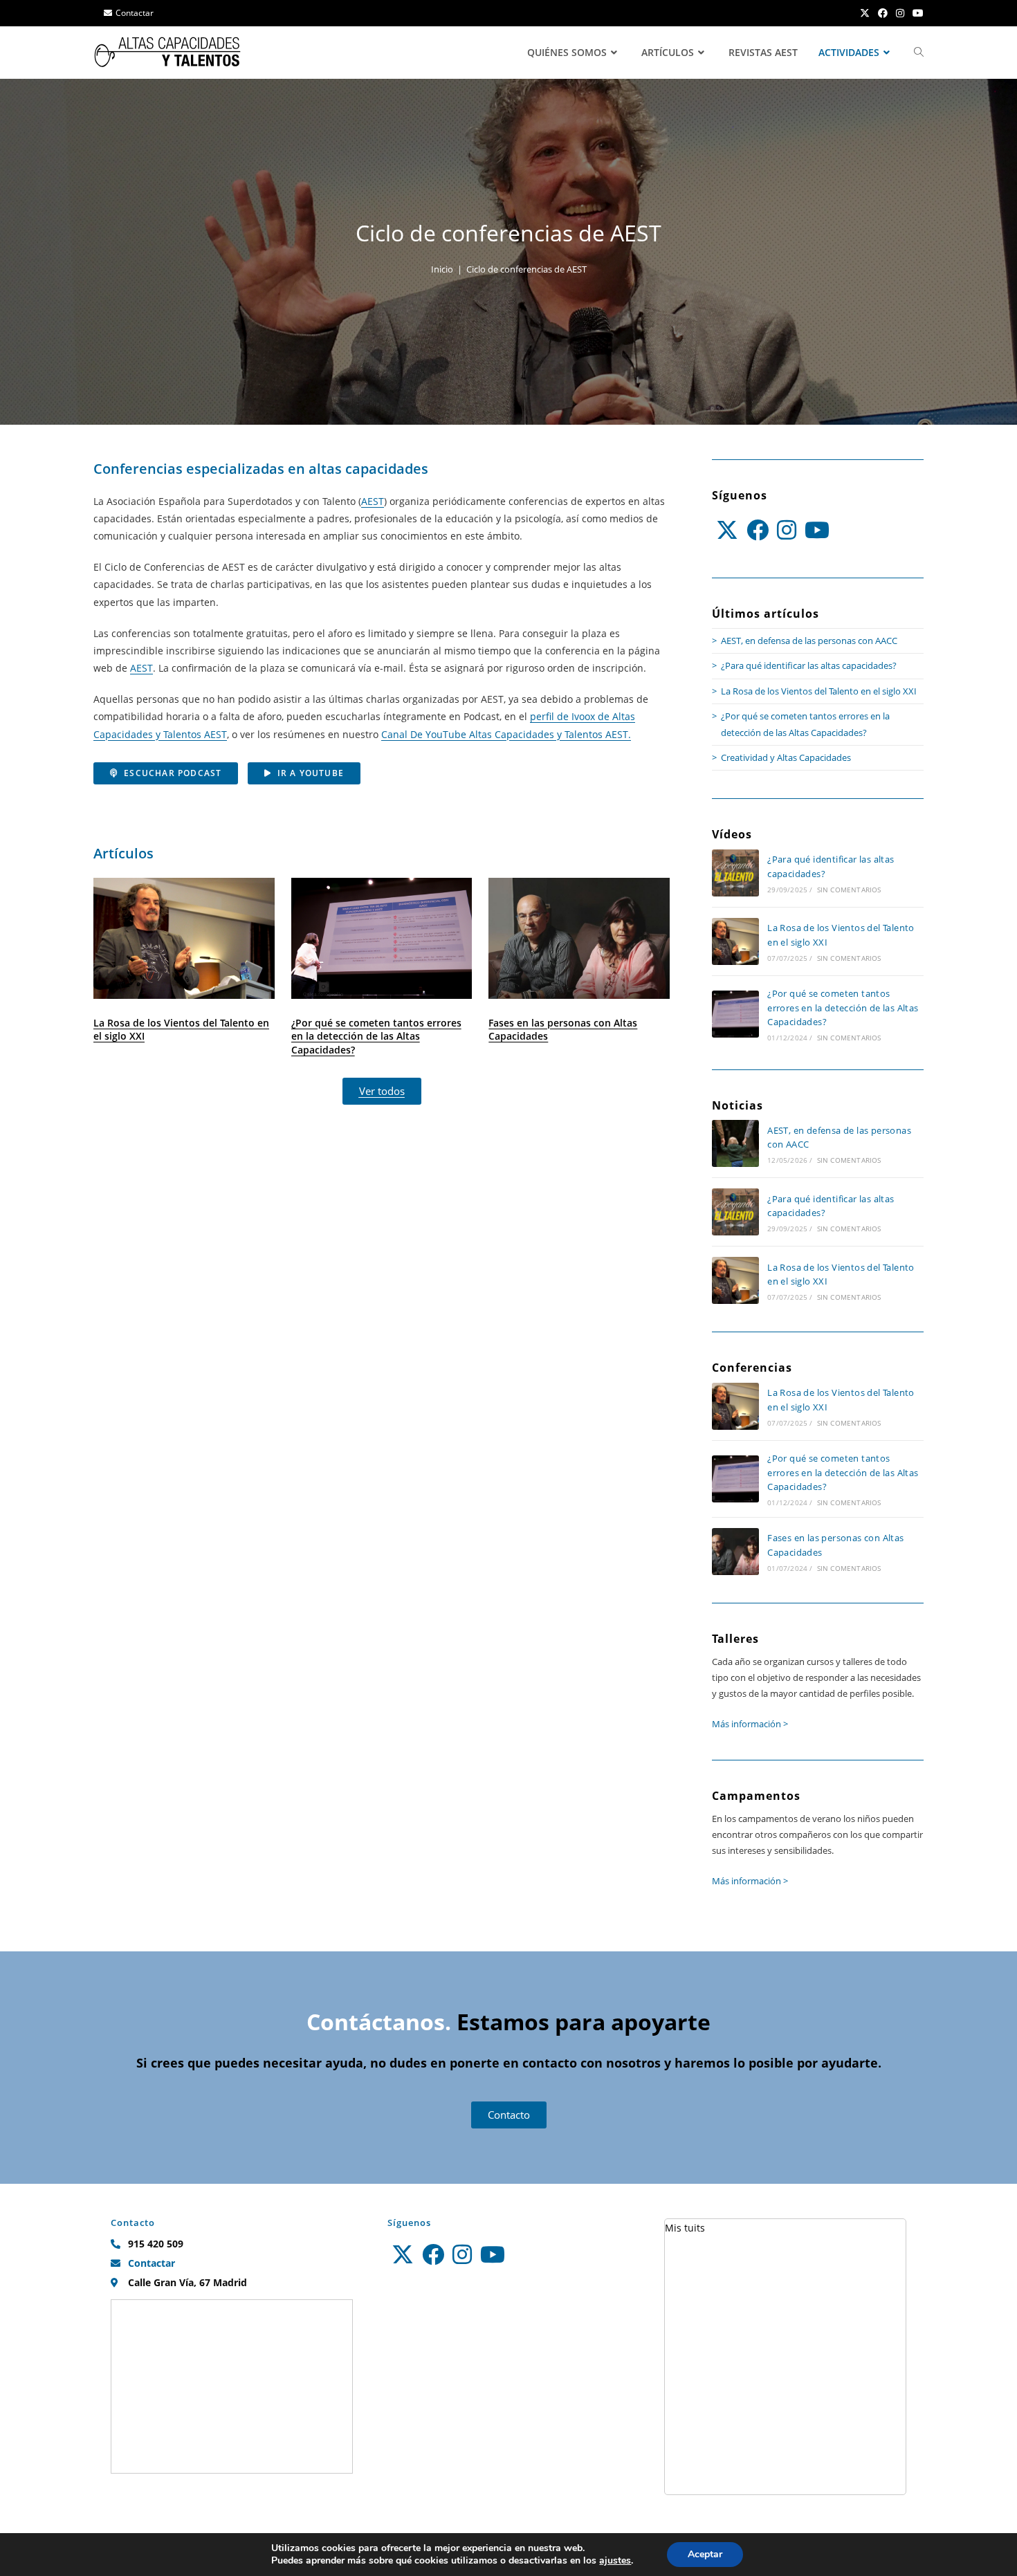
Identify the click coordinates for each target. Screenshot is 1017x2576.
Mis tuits (685, 2228)
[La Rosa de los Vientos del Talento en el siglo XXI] (735, 941)
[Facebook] (758, 530)
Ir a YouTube (311, 773)
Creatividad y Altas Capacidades (786, 757)
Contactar (135, 13)
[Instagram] (787, 530)
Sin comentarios (849, 890)
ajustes (615, 2561)
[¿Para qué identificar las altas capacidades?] (735, 873)
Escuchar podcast (173, 773)
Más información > (750, 1724)
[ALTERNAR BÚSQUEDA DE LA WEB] (919, 53)
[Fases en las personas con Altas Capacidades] (735, 1552)
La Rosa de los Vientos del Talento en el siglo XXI (181, 1030)
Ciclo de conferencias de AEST (526, 269)
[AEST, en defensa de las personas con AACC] (735, 1143)
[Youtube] (817, 530)
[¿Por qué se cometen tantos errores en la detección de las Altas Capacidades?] (735, 1014)
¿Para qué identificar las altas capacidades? (809, 665)
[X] (727, 530)
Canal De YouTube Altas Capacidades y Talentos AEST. (506, 734)
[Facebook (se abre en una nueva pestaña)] (883, 13)
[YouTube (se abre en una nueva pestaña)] (916, 13)
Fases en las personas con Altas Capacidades (563, 1030)
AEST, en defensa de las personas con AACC (809, 641)
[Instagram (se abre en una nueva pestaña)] (900, 13)
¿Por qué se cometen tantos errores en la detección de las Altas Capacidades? (376, 1036)
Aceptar (705, 2554)
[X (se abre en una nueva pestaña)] (865, 13)
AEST (373, 501)
